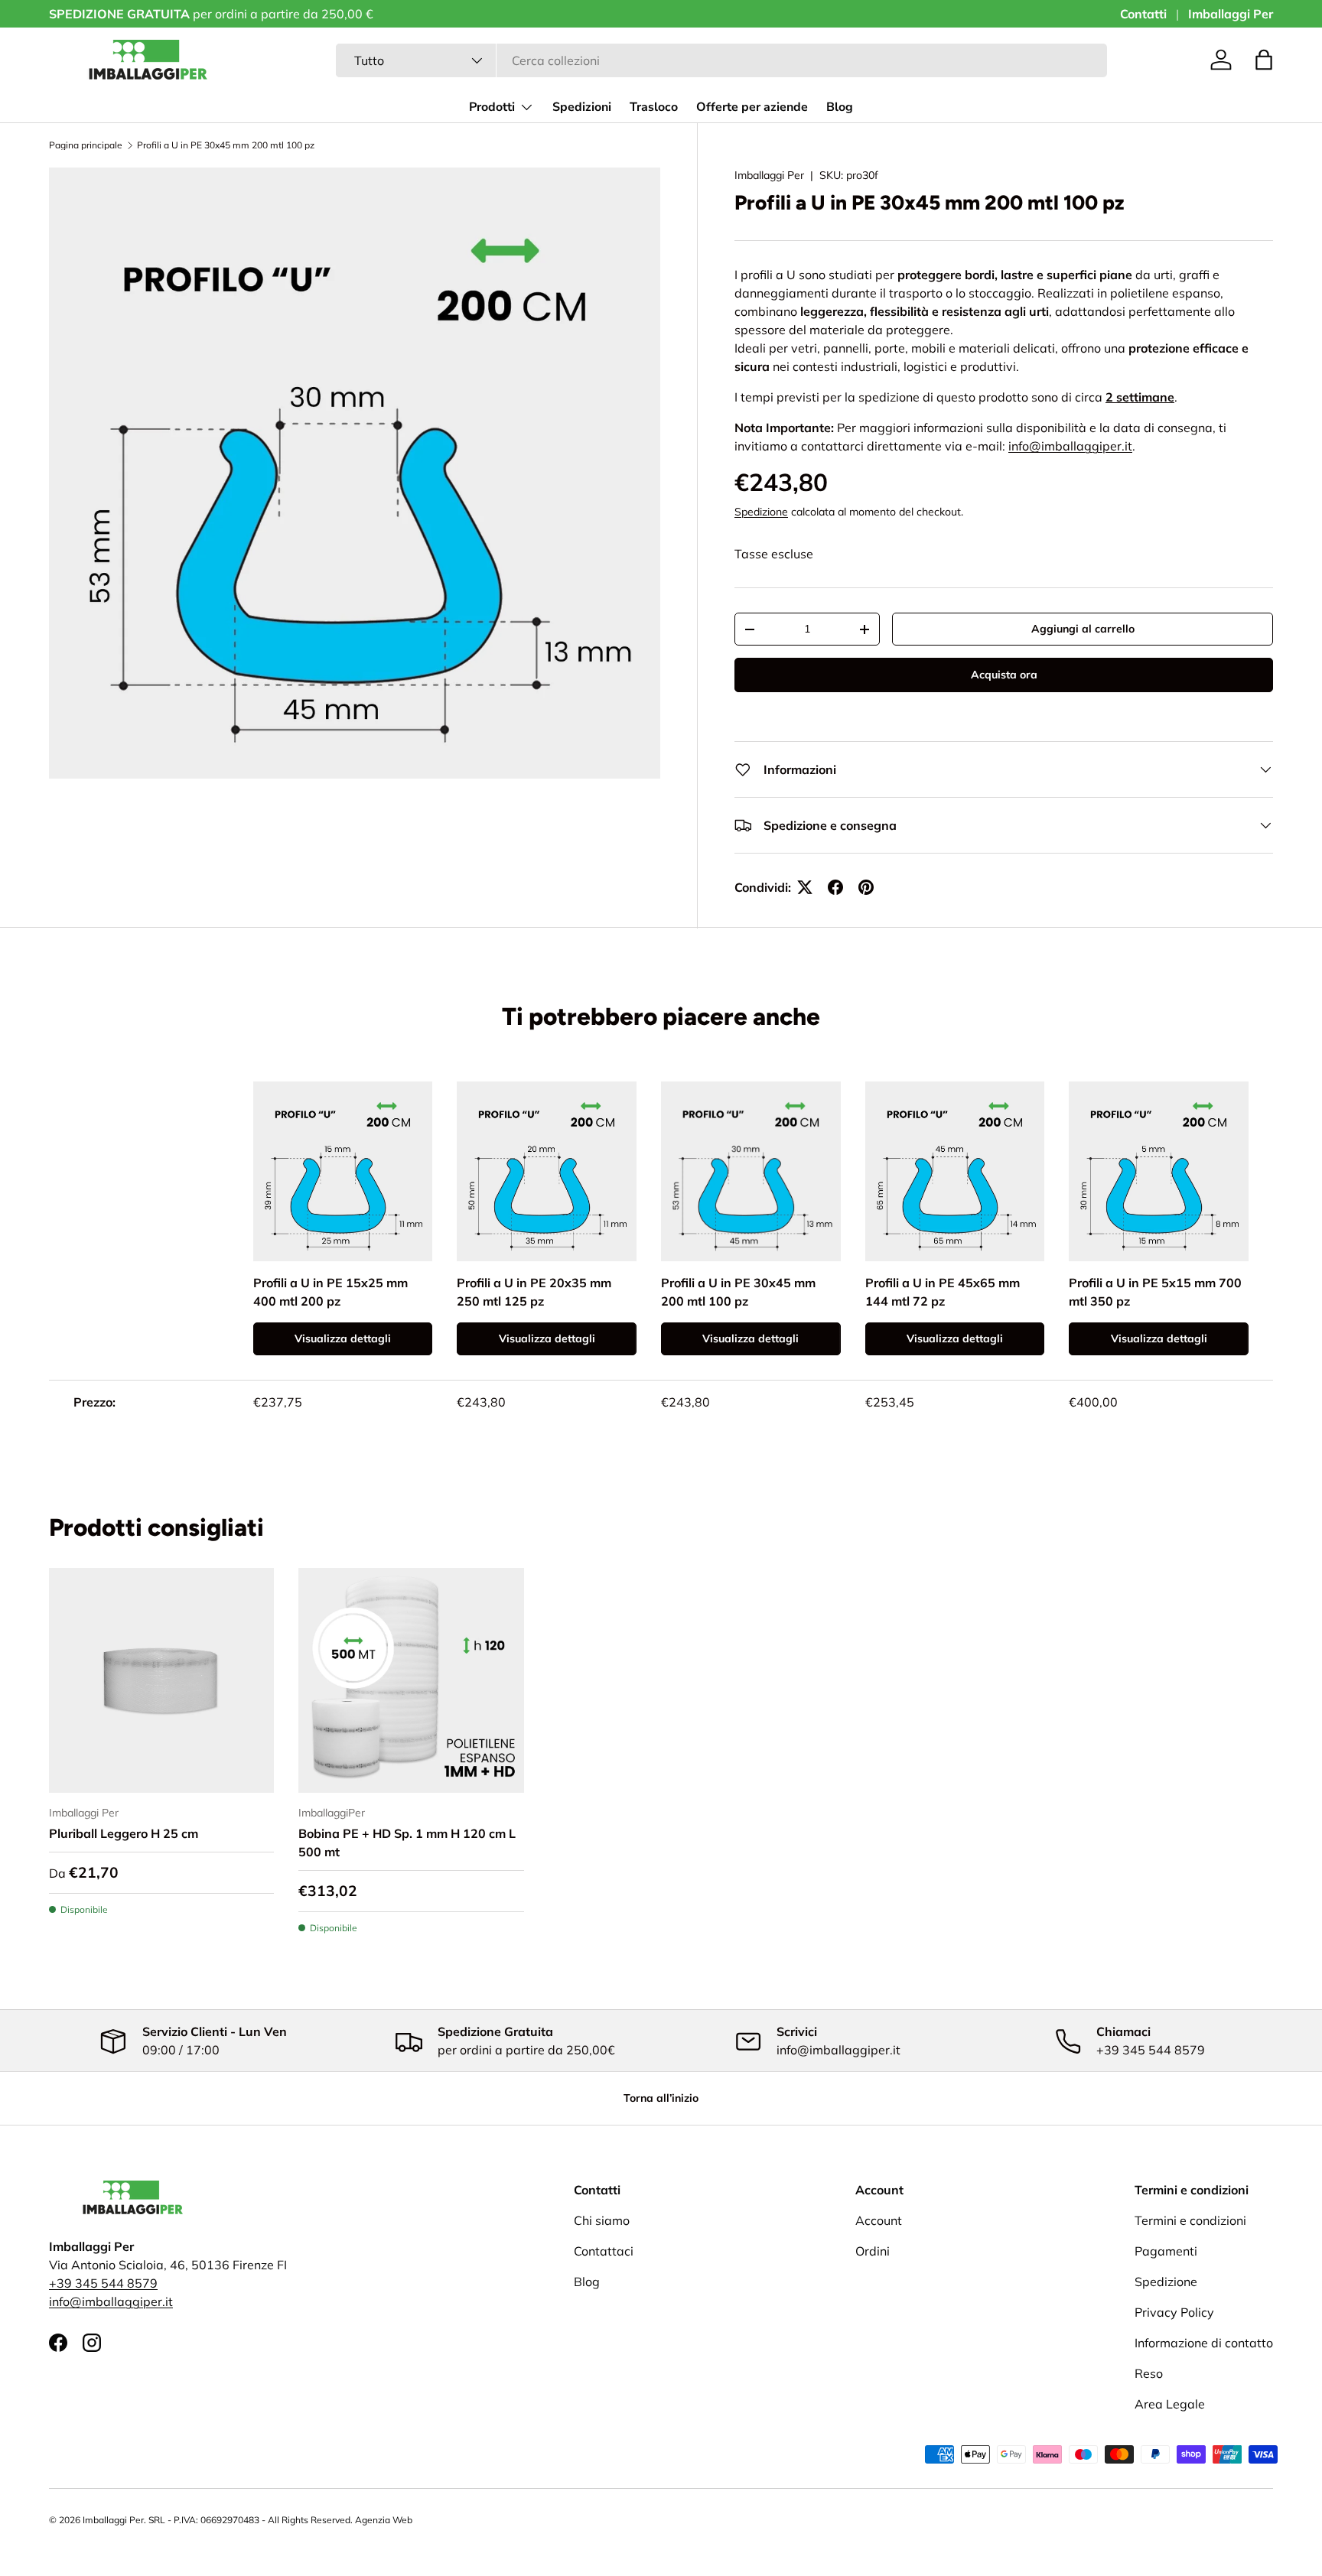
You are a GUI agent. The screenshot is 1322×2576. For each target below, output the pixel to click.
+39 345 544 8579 (103, 2283)
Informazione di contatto (1204, 2343)
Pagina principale (86, 145)
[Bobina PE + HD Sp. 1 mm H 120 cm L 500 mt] (411, 1680)
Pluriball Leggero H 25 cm (124, 1833)
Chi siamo (602, 2220)
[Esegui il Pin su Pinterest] (866, 887)
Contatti (1143, 14)
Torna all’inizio (661, 2098)
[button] (1264, 60)
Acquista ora (1004, 675)
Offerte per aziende (752, 107)
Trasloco (654, 107)
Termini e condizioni (1190, 2220)
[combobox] (721, 60)
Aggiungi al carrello (1083, 629)
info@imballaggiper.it (111, 2301)
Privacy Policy (1174, 2312)
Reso (1149, 2373)
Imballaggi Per (1231, 14)
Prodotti (492, 107)
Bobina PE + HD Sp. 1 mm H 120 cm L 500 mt (407, 1843)
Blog (840, 107)
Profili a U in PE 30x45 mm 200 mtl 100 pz (226, 145)
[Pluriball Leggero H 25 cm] (161, 1680)
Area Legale (1170, 2404)
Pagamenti (1166, 2251)
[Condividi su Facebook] (835, 887)
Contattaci (604, 2251)
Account (879, 2220)
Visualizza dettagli (343, 1338)
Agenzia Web (384, 2520)
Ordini (873, 2251)
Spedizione (761, 512)
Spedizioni (582, 107)
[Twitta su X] (805, 887)
